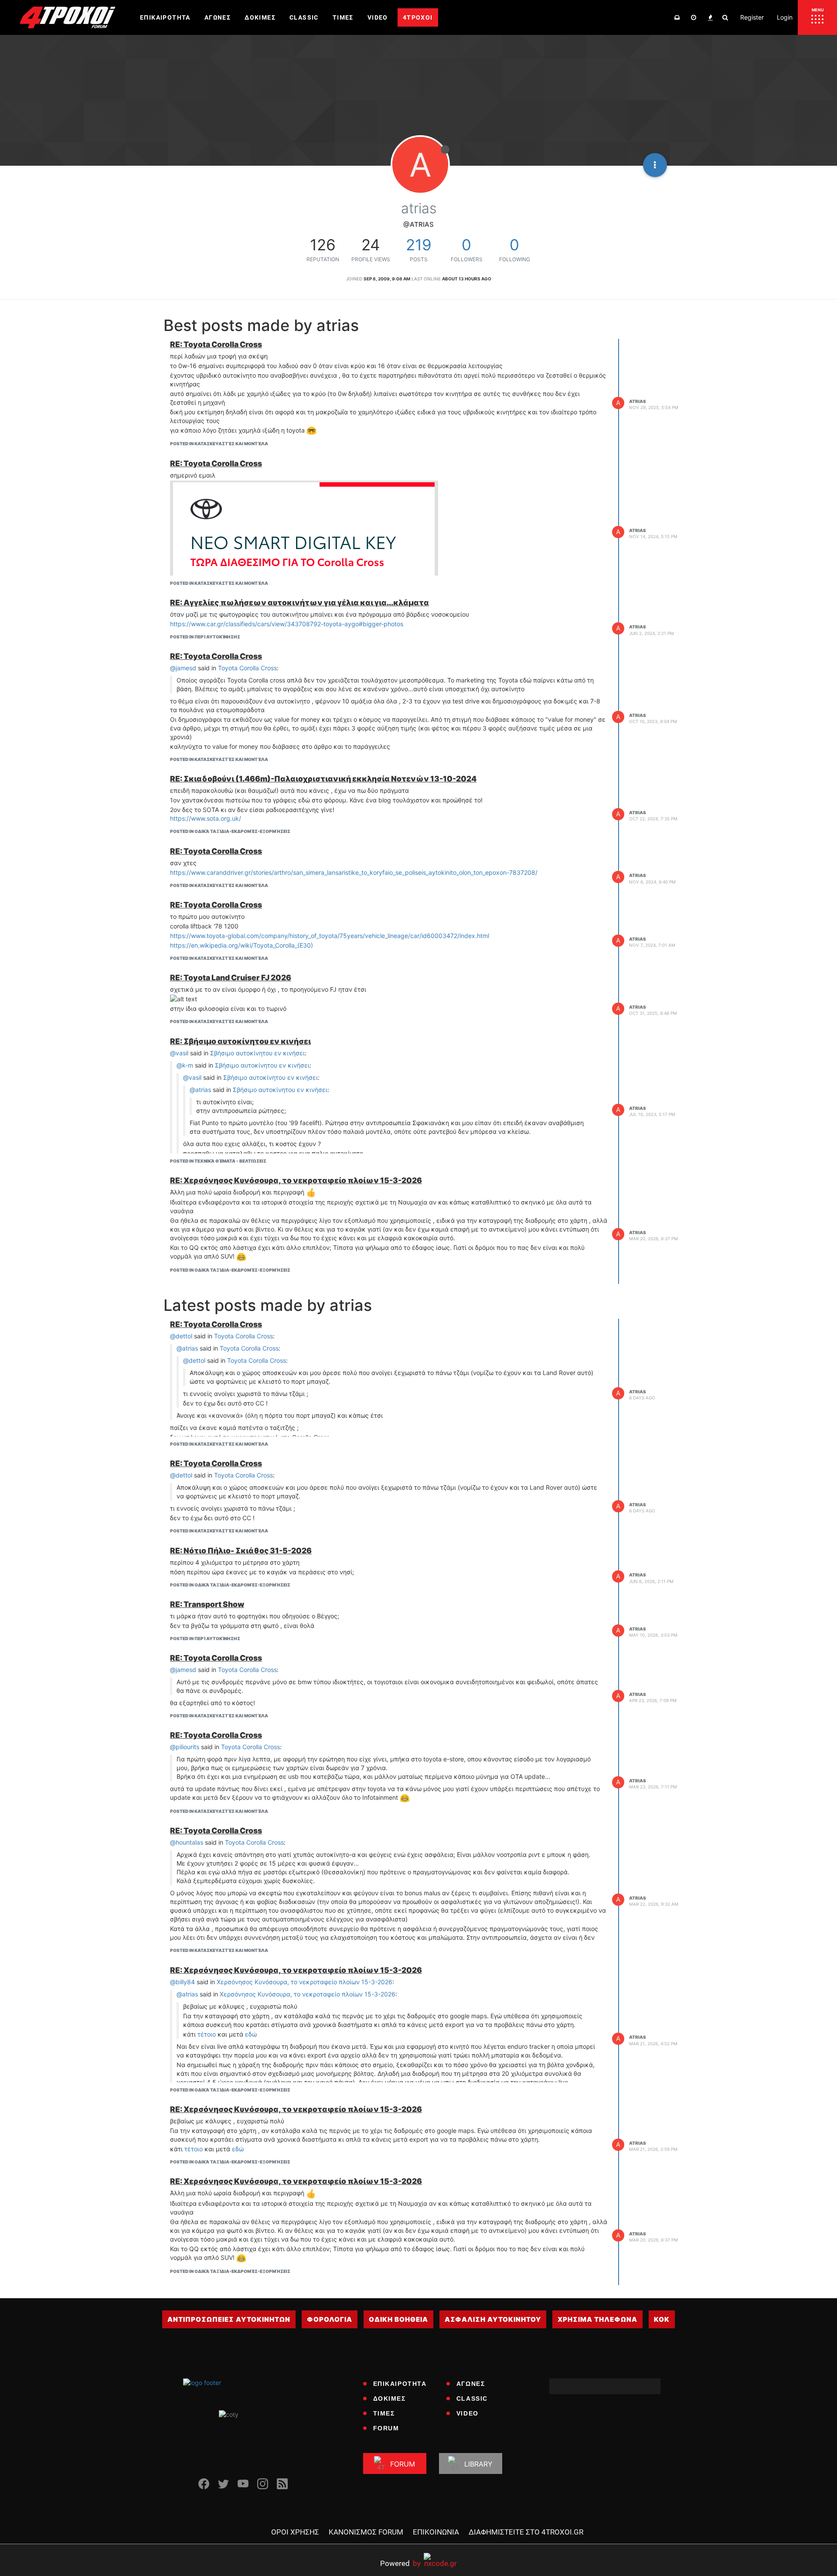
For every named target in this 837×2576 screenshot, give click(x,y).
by (400, 2563)
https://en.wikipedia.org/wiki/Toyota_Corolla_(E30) (242, 945)
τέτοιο (207, 2034)
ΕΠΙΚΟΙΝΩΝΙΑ (436, 2532)
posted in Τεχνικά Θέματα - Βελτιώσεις (218, 1161)
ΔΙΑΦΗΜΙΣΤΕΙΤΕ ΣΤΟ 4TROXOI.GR (526, 2532)
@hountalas (187, 1842)
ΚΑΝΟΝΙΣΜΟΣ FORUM (366, 2532)
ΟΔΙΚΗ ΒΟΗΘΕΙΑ (398, 2319)
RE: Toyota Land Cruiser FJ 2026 (231, 978)
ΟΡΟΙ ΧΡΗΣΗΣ (295, 2532)
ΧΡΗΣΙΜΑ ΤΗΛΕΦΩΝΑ (597, 2319)
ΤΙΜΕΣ (384, 2413)
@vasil (179, 1053)
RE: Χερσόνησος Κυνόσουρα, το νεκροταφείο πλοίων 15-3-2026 (296, 1180)
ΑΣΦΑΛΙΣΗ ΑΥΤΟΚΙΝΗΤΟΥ (493, 2319)
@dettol (181, 1336)
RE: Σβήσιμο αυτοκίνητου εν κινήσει (240, 1041)
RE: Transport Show (207, 1604)
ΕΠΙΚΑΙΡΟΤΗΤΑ (400, 2384)
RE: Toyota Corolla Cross (216, 344)
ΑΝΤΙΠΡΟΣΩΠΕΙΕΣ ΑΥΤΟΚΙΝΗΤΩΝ (229, 2319)
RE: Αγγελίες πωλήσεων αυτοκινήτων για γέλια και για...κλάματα (299, 602)
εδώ (251, 2034)
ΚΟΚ (662, 2319)
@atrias (200, 1090)
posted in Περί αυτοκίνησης (205, 637)
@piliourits (185, 1747)
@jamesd (183, 668)
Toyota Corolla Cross (247, 668)
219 (419, 245)
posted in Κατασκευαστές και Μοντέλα (219, 444)
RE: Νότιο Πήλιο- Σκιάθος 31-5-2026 (241, 1551)
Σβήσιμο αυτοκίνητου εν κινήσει (257, 1053)
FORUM (386, 2428)
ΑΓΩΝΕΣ (471, 2384)
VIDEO (468, 2413)
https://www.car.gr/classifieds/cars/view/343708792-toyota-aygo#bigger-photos (287, 624)
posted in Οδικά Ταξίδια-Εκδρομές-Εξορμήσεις (230, 831)
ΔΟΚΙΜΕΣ (390, 2399)
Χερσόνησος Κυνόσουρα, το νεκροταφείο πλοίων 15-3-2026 (305, 1982)
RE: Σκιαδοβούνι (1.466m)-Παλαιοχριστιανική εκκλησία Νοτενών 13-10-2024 (323, 779)
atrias (638, 401)
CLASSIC (472, 2399)
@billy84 (182, 1982)
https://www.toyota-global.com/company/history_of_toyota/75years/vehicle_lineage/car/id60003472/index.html (330, 936)
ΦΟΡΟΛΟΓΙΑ (330, 2319)
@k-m (185, 1065)
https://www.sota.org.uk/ (206, 818)
